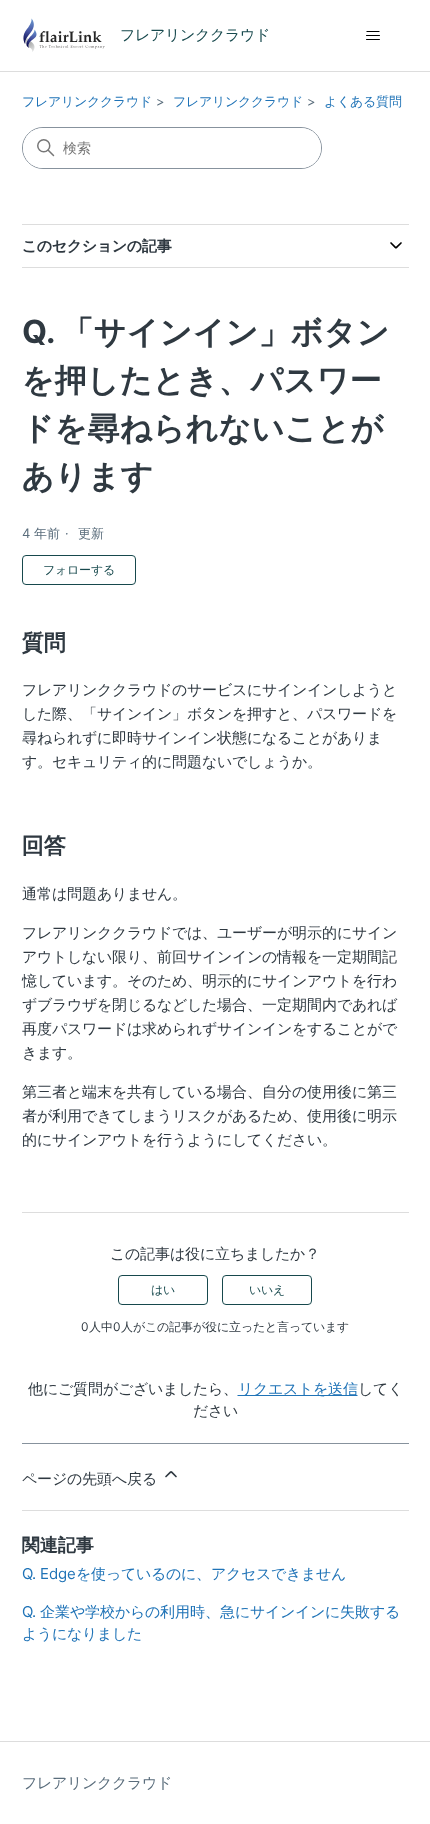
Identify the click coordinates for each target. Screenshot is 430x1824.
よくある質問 (363, 101)
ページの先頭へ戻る (91, 1478)
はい (163, 1289)
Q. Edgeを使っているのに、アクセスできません (184, 1573)
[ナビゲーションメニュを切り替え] (373, 36)
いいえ (267, 1289)
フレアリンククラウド (87, 101)
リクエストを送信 (298, 1388)
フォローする (79, 569)
